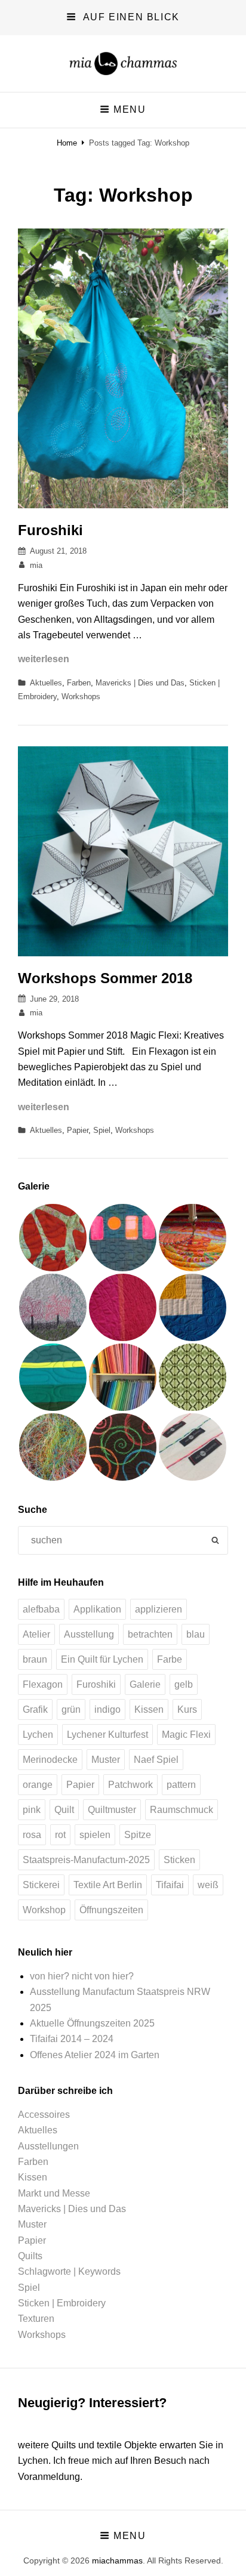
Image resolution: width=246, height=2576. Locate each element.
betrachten (150, 1634)
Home (67, 143)
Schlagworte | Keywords (69, 2271)
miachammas (117, 2560)
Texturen (36, 2319)
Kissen (149, 1709)
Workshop (44, 1910)
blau (196, 1634)
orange (38, 1785)
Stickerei (41, 1885)
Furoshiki (50, 530)
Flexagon (43, 1684)
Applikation (97, 1609)
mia (36, 565)
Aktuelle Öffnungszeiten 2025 (92, 2023)
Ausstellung (89, 1634)
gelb (184, 1684)
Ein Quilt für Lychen (102, 1659)
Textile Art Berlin (108, 1885)
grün (71, 1709)
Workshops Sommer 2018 (105, 978)
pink (32, 1810)
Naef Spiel (156, 1760)
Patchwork (130, 1785)
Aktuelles (46, 683)
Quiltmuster (112, 1810)
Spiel (102, 1130)
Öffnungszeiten (111, 1910)
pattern (181, 1785)
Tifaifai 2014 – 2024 (72, 2039)
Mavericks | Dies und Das (140, 683)
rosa (32, 1835)
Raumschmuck (182, 1810)
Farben (79, 683)
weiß (208, 1885)
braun (35, 1659)
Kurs (187, 1709)
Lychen (38, 1735)
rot (60, 1835)
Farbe (170, 1659)
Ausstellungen (48, 2146)
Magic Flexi (186, 1735)
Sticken (179, 1860)
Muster (106, 1760)
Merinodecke (50, 1760)
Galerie (145, 1684)
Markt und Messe (54, 2193)
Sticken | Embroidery (62, 2303)
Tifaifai (170, 1885)
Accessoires (44, 2115)
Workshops (81, 696)
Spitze (138, 1835)
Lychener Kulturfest (107, 1735)
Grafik (35, 1709)
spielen (95, 1835)
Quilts (30, 2256)
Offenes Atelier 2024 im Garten (95, 2055)
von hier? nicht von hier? (82, 1976)
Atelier (36, 1634)
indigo (107, 1709)
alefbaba (41, 1609)
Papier (78, 1130)
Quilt (64, 1810)
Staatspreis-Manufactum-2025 (86, 1860)
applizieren (159, 1609)
